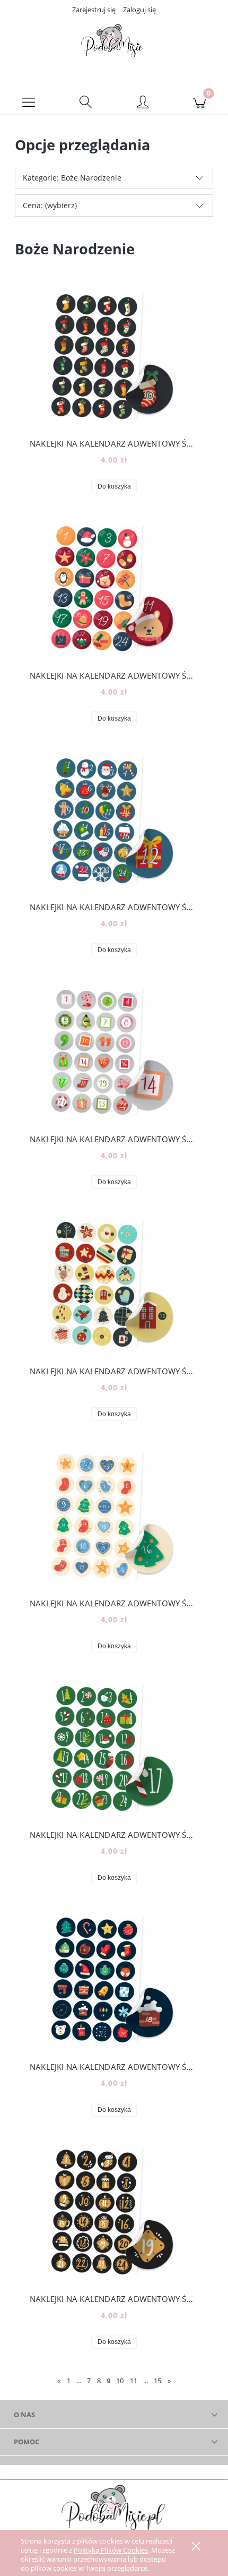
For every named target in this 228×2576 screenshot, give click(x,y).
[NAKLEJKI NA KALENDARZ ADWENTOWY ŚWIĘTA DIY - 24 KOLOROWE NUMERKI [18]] (114, 1980)
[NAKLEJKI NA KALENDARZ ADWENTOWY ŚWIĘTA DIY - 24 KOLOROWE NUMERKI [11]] (114, 588)
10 (120, 2381)
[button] (29, 101)
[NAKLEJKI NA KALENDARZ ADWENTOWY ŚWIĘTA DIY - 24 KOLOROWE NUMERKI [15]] (114, 1284)
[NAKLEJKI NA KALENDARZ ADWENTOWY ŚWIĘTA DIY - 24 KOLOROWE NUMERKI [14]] (114, 1052)
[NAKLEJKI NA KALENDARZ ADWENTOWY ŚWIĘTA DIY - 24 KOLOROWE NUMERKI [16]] (114, 1516)
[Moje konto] (143, 103)
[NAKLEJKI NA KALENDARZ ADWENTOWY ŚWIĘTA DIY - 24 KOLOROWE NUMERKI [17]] (114, 1748)
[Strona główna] (114, 44)
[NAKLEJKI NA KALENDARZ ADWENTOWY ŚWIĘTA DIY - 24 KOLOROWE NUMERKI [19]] (114, 2212)
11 (134, 2381)
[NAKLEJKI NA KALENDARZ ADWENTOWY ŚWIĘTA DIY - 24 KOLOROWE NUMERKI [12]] (114, 820)
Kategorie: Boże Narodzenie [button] (72, 178)
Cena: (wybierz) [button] (50, 205)
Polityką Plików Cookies (111, 2550)
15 (157, 2381)
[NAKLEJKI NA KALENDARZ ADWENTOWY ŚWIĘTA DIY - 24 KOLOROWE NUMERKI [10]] (114, 356)
